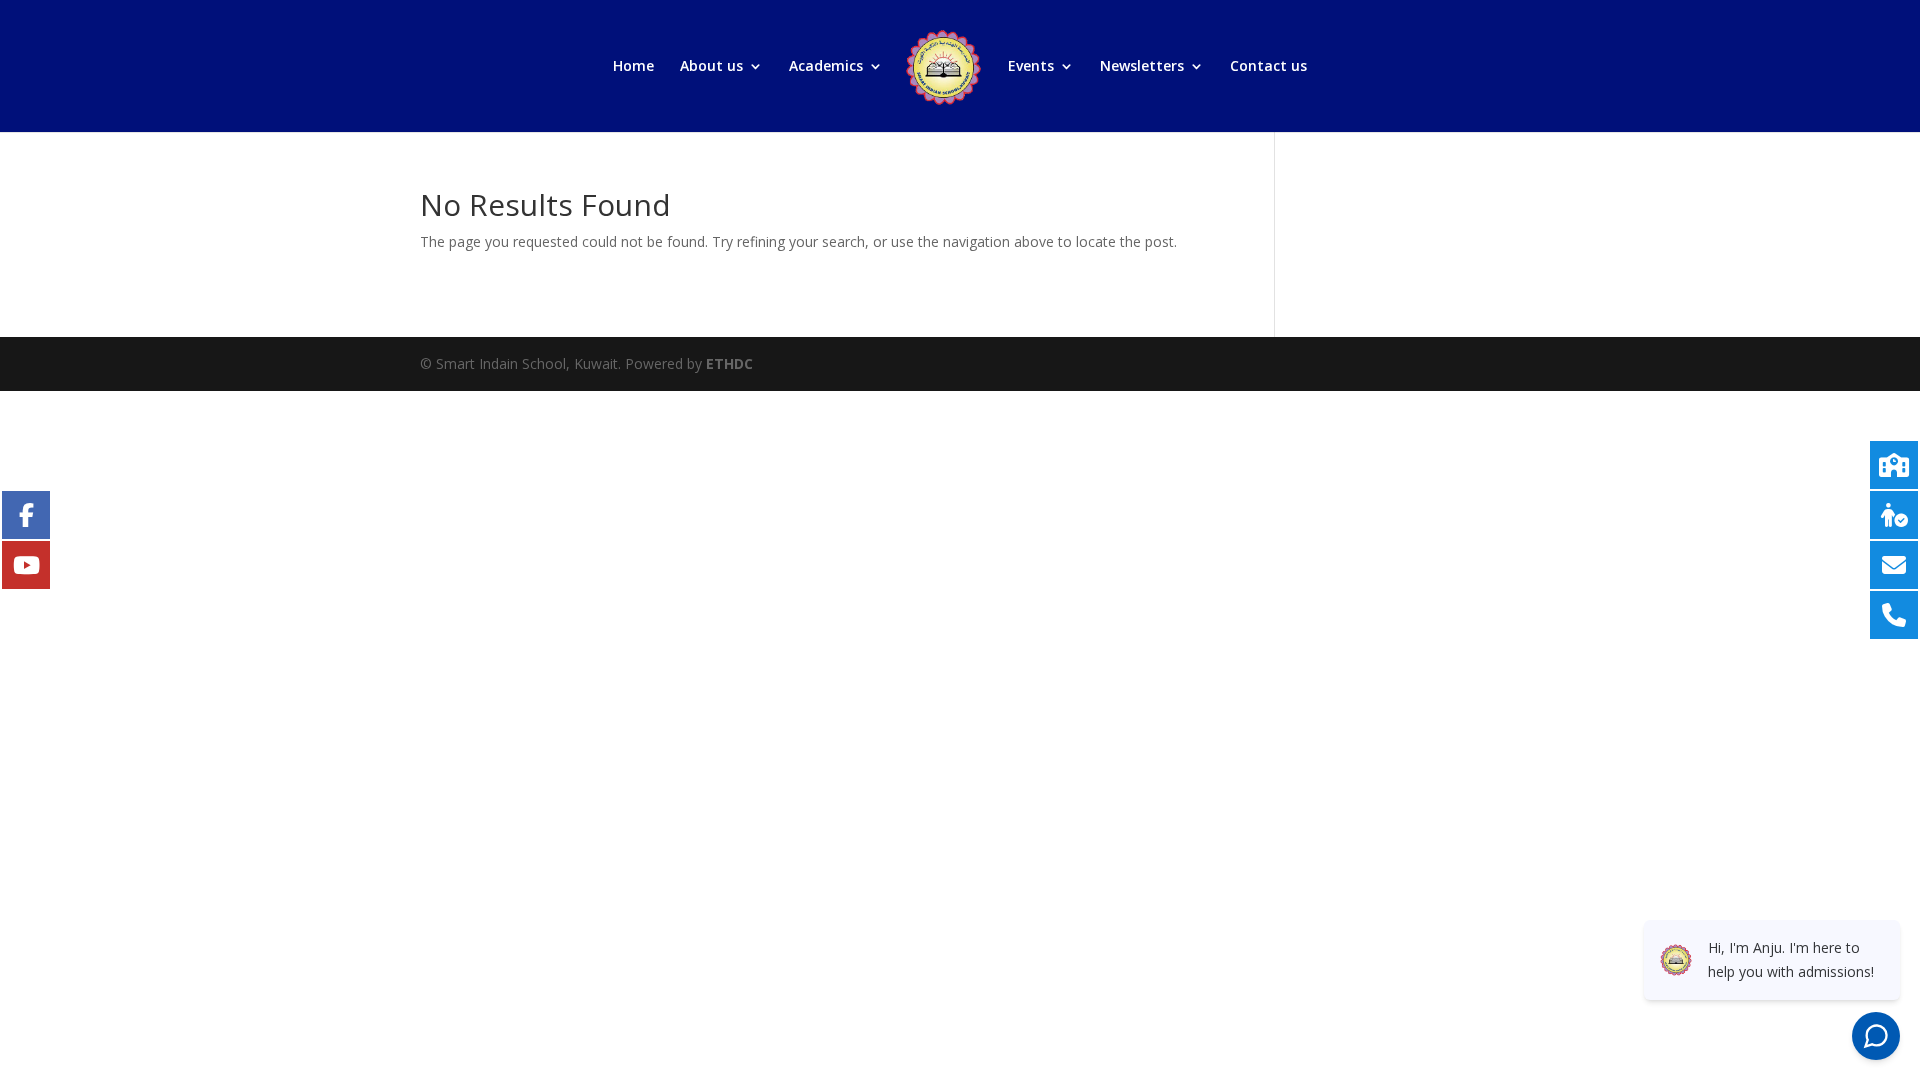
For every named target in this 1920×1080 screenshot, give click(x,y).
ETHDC (729, 363)
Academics (826, 67)
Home (633, 67)
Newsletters (1142, 67)
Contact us (1268, 67)
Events (1031, 67)
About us (711, 67)
